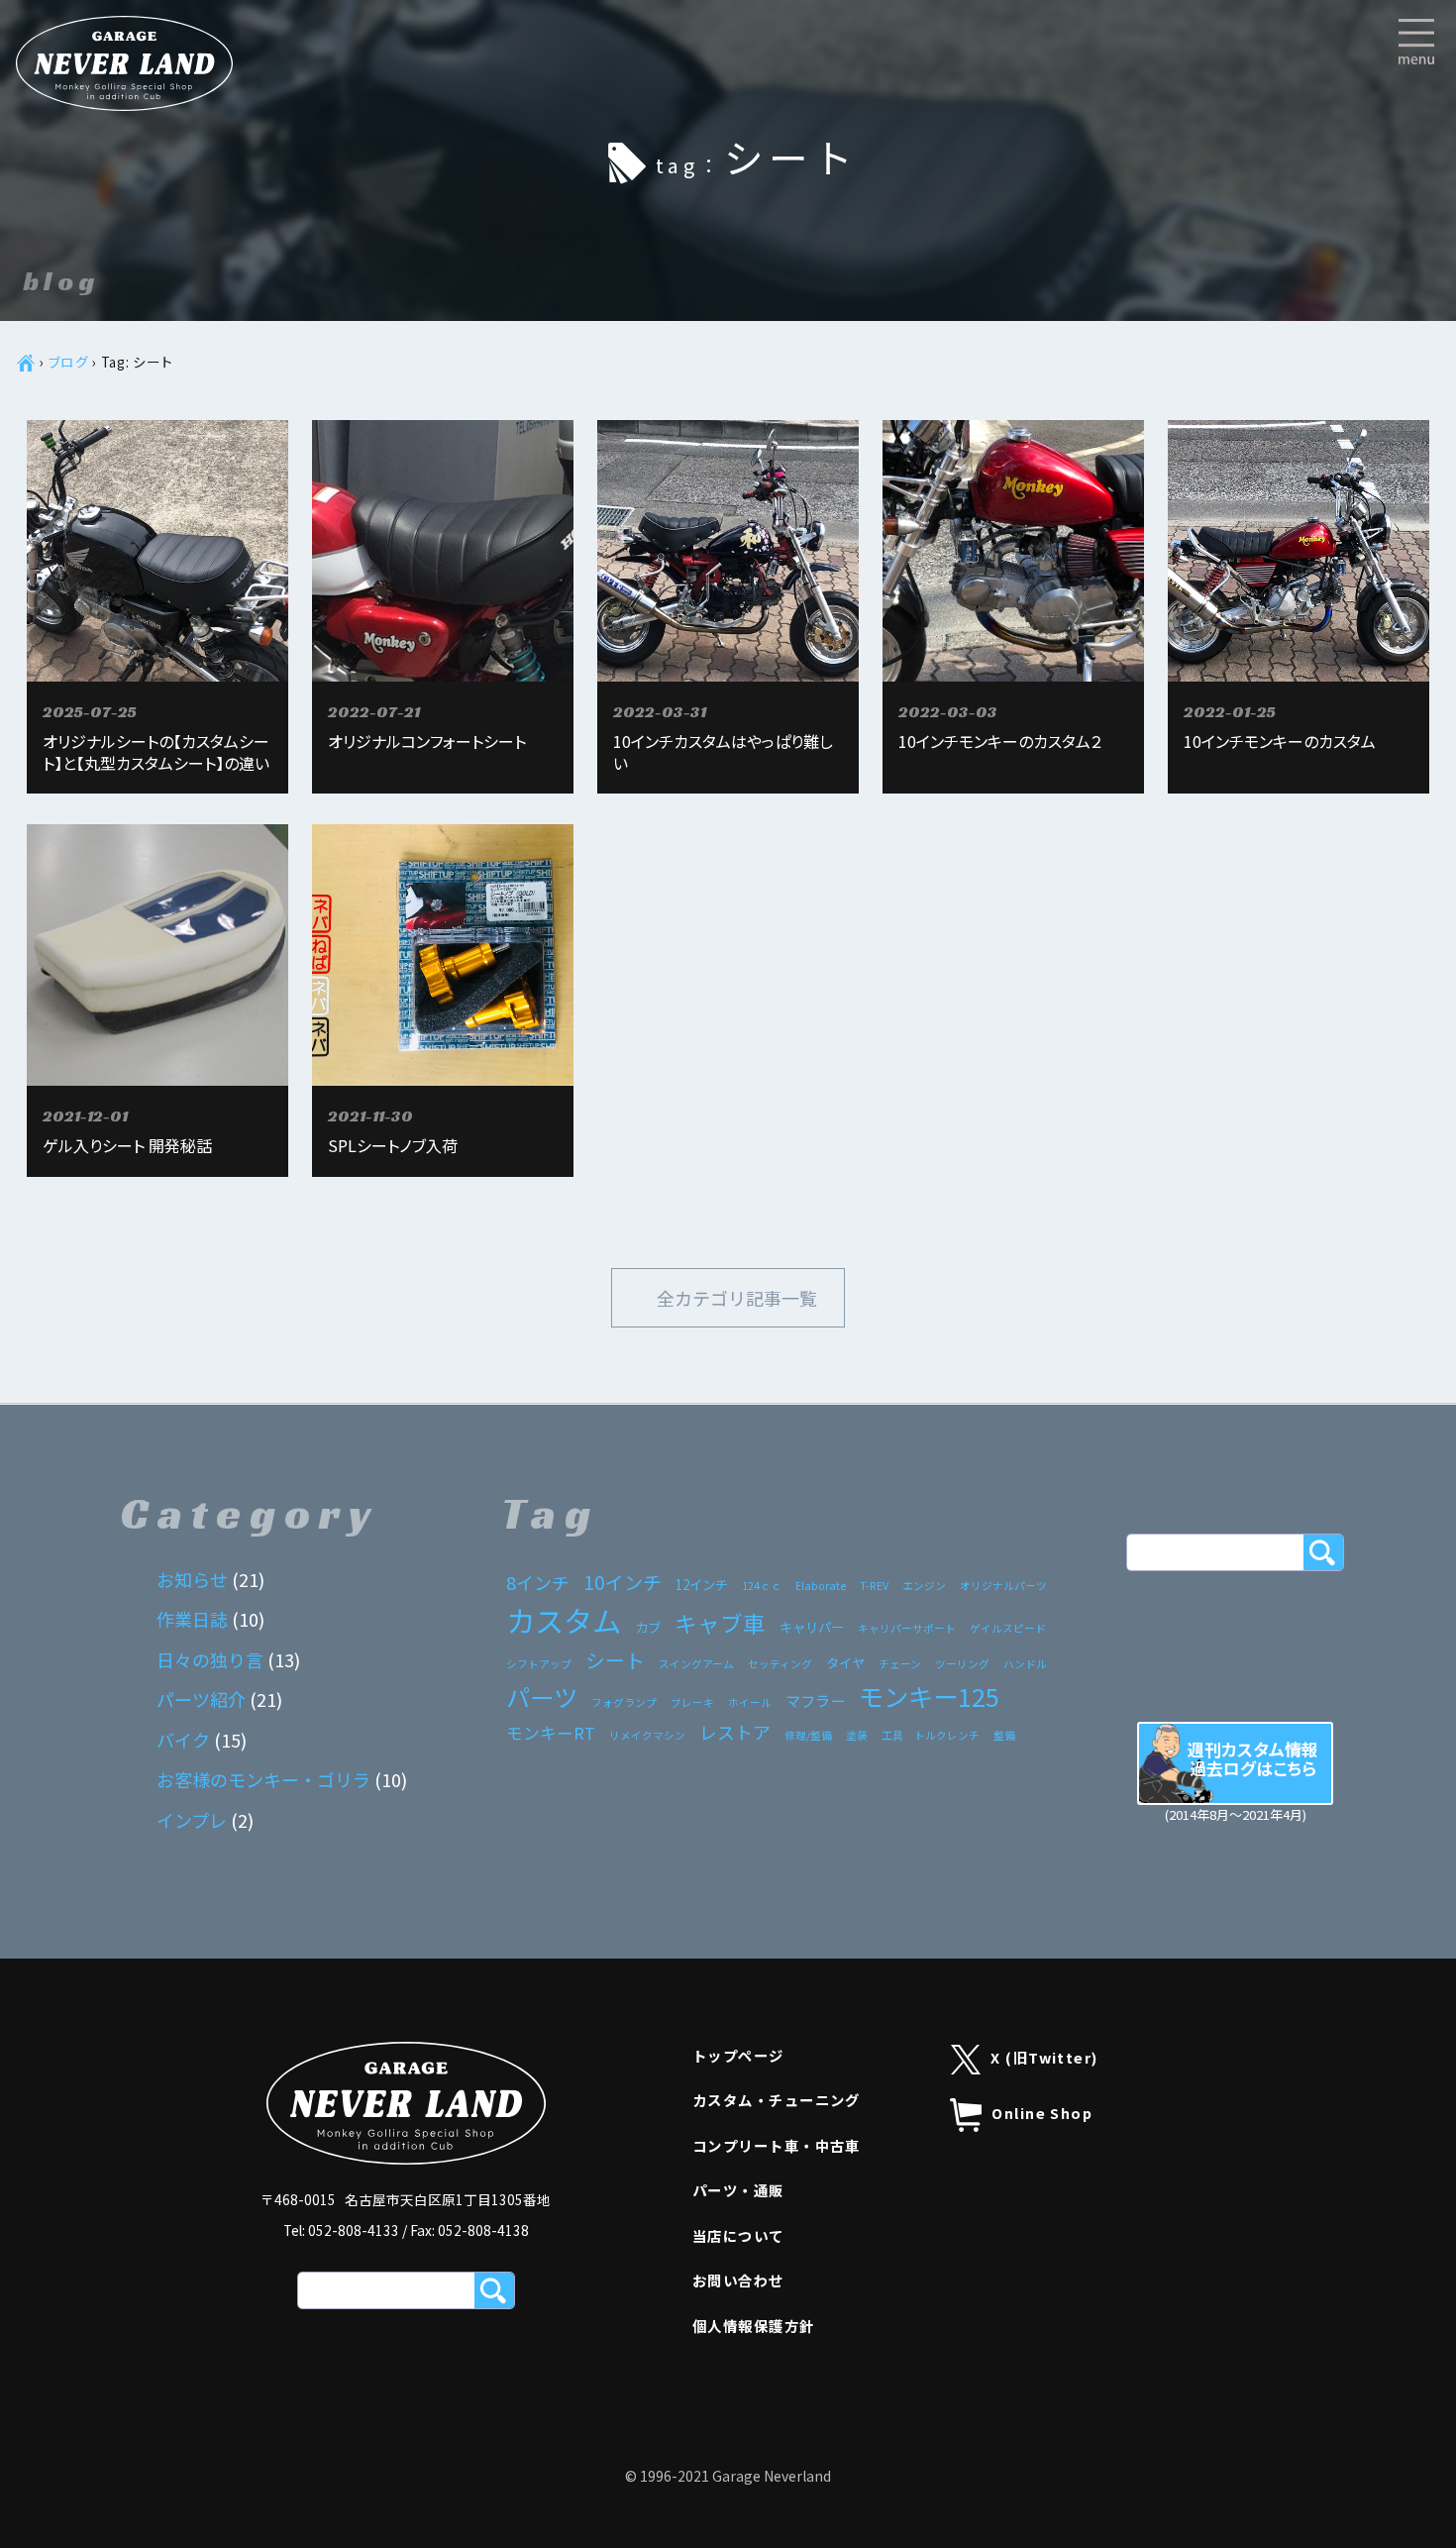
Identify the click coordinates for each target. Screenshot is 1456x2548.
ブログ (69, 362)
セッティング (780, 1664)
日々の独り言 (210, 1659)
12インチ (702, 1584)
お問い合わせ (738, 2280)
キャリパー (812, 1627)
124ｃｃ (762, 1586)
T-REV (874, 1586)
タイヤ (845, 1662)
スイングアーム (696, 1664)
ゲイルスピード (1008, 1628)
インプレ (192, 1820)
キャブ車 (720, 1623)
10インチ (623, 1582)
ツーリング (962, 1664)
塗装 (857, 1735)
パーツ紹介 (201, 1699)
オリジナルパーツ (1003, 1586)
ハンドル (1025, 1664)
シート (615, 1660)
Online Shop (1042, 2113)
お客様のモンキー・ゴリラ (263, 1779)
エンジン (924, 1586)
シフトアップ (539, 1664)
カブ (648, 1627)
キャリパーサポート (907, 1628)
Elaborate (821, 1586)
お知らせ (192, 1579)
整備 (1004, 1735)
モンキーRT (551, 1733)
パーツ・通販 (738, 2190)
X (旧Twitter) (1044, 2057)
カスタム (564, 1620)
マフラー (815, 1700)
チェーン (900, 1664)
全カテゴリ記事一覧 (737, 1298)
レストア (735, 1732)
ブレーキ (692, 1702)
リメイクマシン (647, 1735)
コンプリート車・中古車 (777, 2145)
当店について (738, 2235)
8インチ (538, 1582)
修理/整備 (808, 1735)
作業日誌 (192, 1619)
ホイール (750, 1702)
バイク (183, 1740)
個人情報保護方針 (754, 2326)
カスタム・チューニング (777, 2100)
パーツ (542, 1697)
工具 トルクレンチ (931, 1735)
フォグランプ (624, 1702)
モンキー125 (929, 1696)
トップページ (738, 2055)
